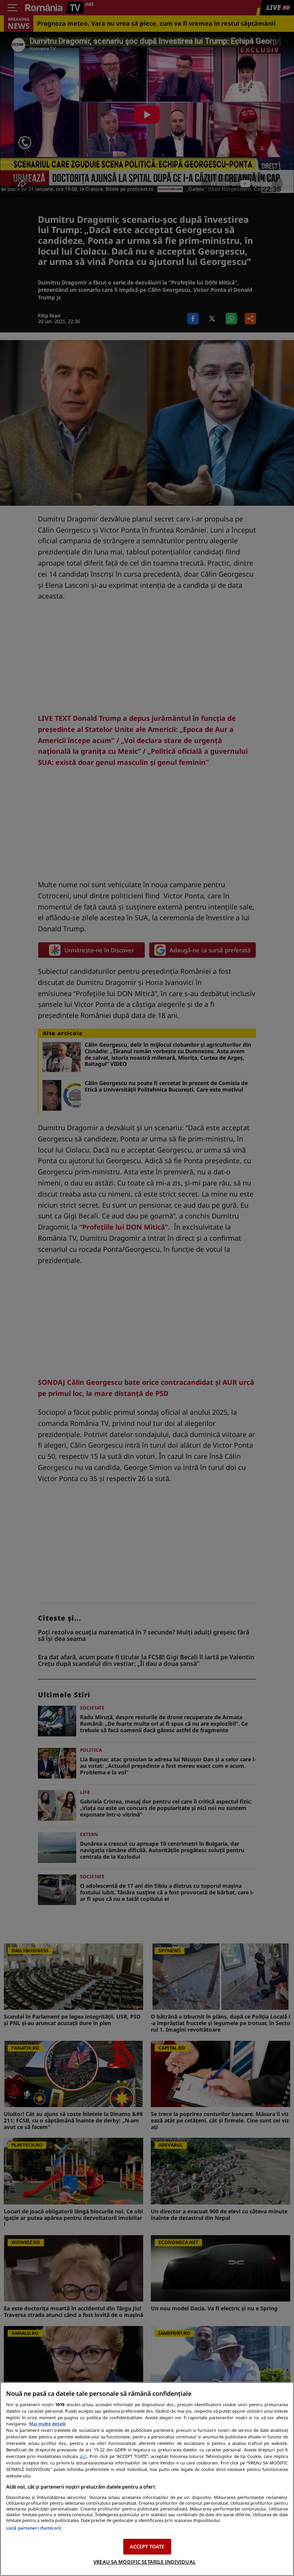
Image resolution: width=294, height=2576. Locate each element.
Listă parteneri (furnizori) (34, 2528)
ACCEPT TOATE (147, 2546)
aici (83, 2456)
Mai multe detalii (47, 2424)
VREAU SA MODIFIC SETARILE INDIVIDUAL (145, 2562)
